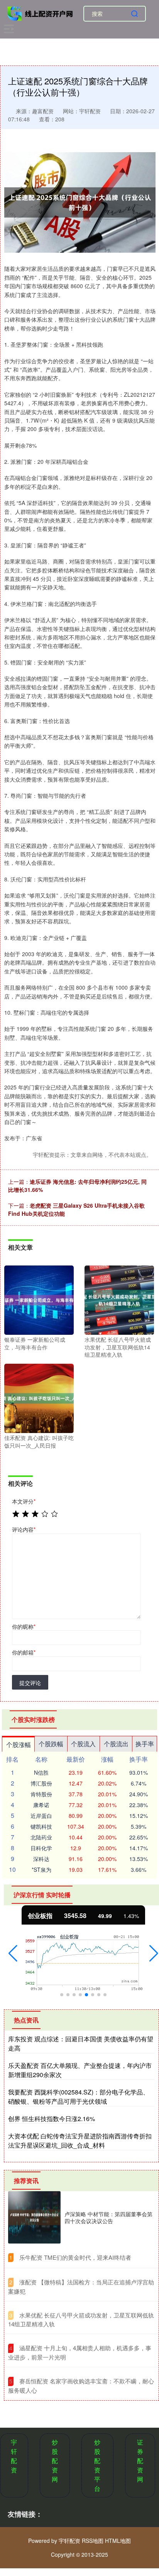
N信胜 (41, 1772)
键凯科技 (41, 1826)
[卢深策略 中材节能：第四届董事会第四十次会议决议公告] (34, 2217)
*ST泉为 (41, 1869)
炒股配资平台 (97, 2465)
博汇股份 (41, 1783)
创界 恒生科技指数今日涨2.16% (52, 2119)
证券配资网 (140, 2461)
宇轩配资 (14, 2456)
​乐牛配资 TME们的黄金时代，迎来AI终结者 (75, 2257)
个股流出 (116, 1744)
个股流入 (83, 1744)
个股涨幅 (19, 1744)
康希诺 (41, 1805)
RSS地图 (93, 2541)
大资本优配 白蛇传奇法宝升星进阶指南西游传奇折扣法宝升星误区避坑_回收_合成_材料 (80, 2141)
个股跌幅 (51, 1744)
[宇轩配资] (41, 13)
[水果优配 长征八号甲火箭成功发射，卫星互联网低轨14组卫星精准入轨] (119, 1299)
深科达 (41, 1859)
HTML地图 (118, 2541)
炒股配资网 (55, 2461)
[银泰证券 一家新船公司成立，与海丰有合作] (39, 1299)
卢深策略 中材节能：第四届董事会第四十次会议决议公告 (108, 2217)
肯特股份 (41, 1794)
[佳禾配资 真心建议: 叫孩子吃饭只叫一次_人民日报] (39, 1398)
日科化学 (41, 1848)
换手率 (145, 1744)
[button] (13, 1953)
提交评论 (30, 1683)
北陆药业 (41, 1837)
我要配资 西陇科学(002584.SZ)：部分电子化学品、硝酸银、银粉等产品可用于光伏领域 (79, 2097)
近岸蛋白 (41, 1816)
